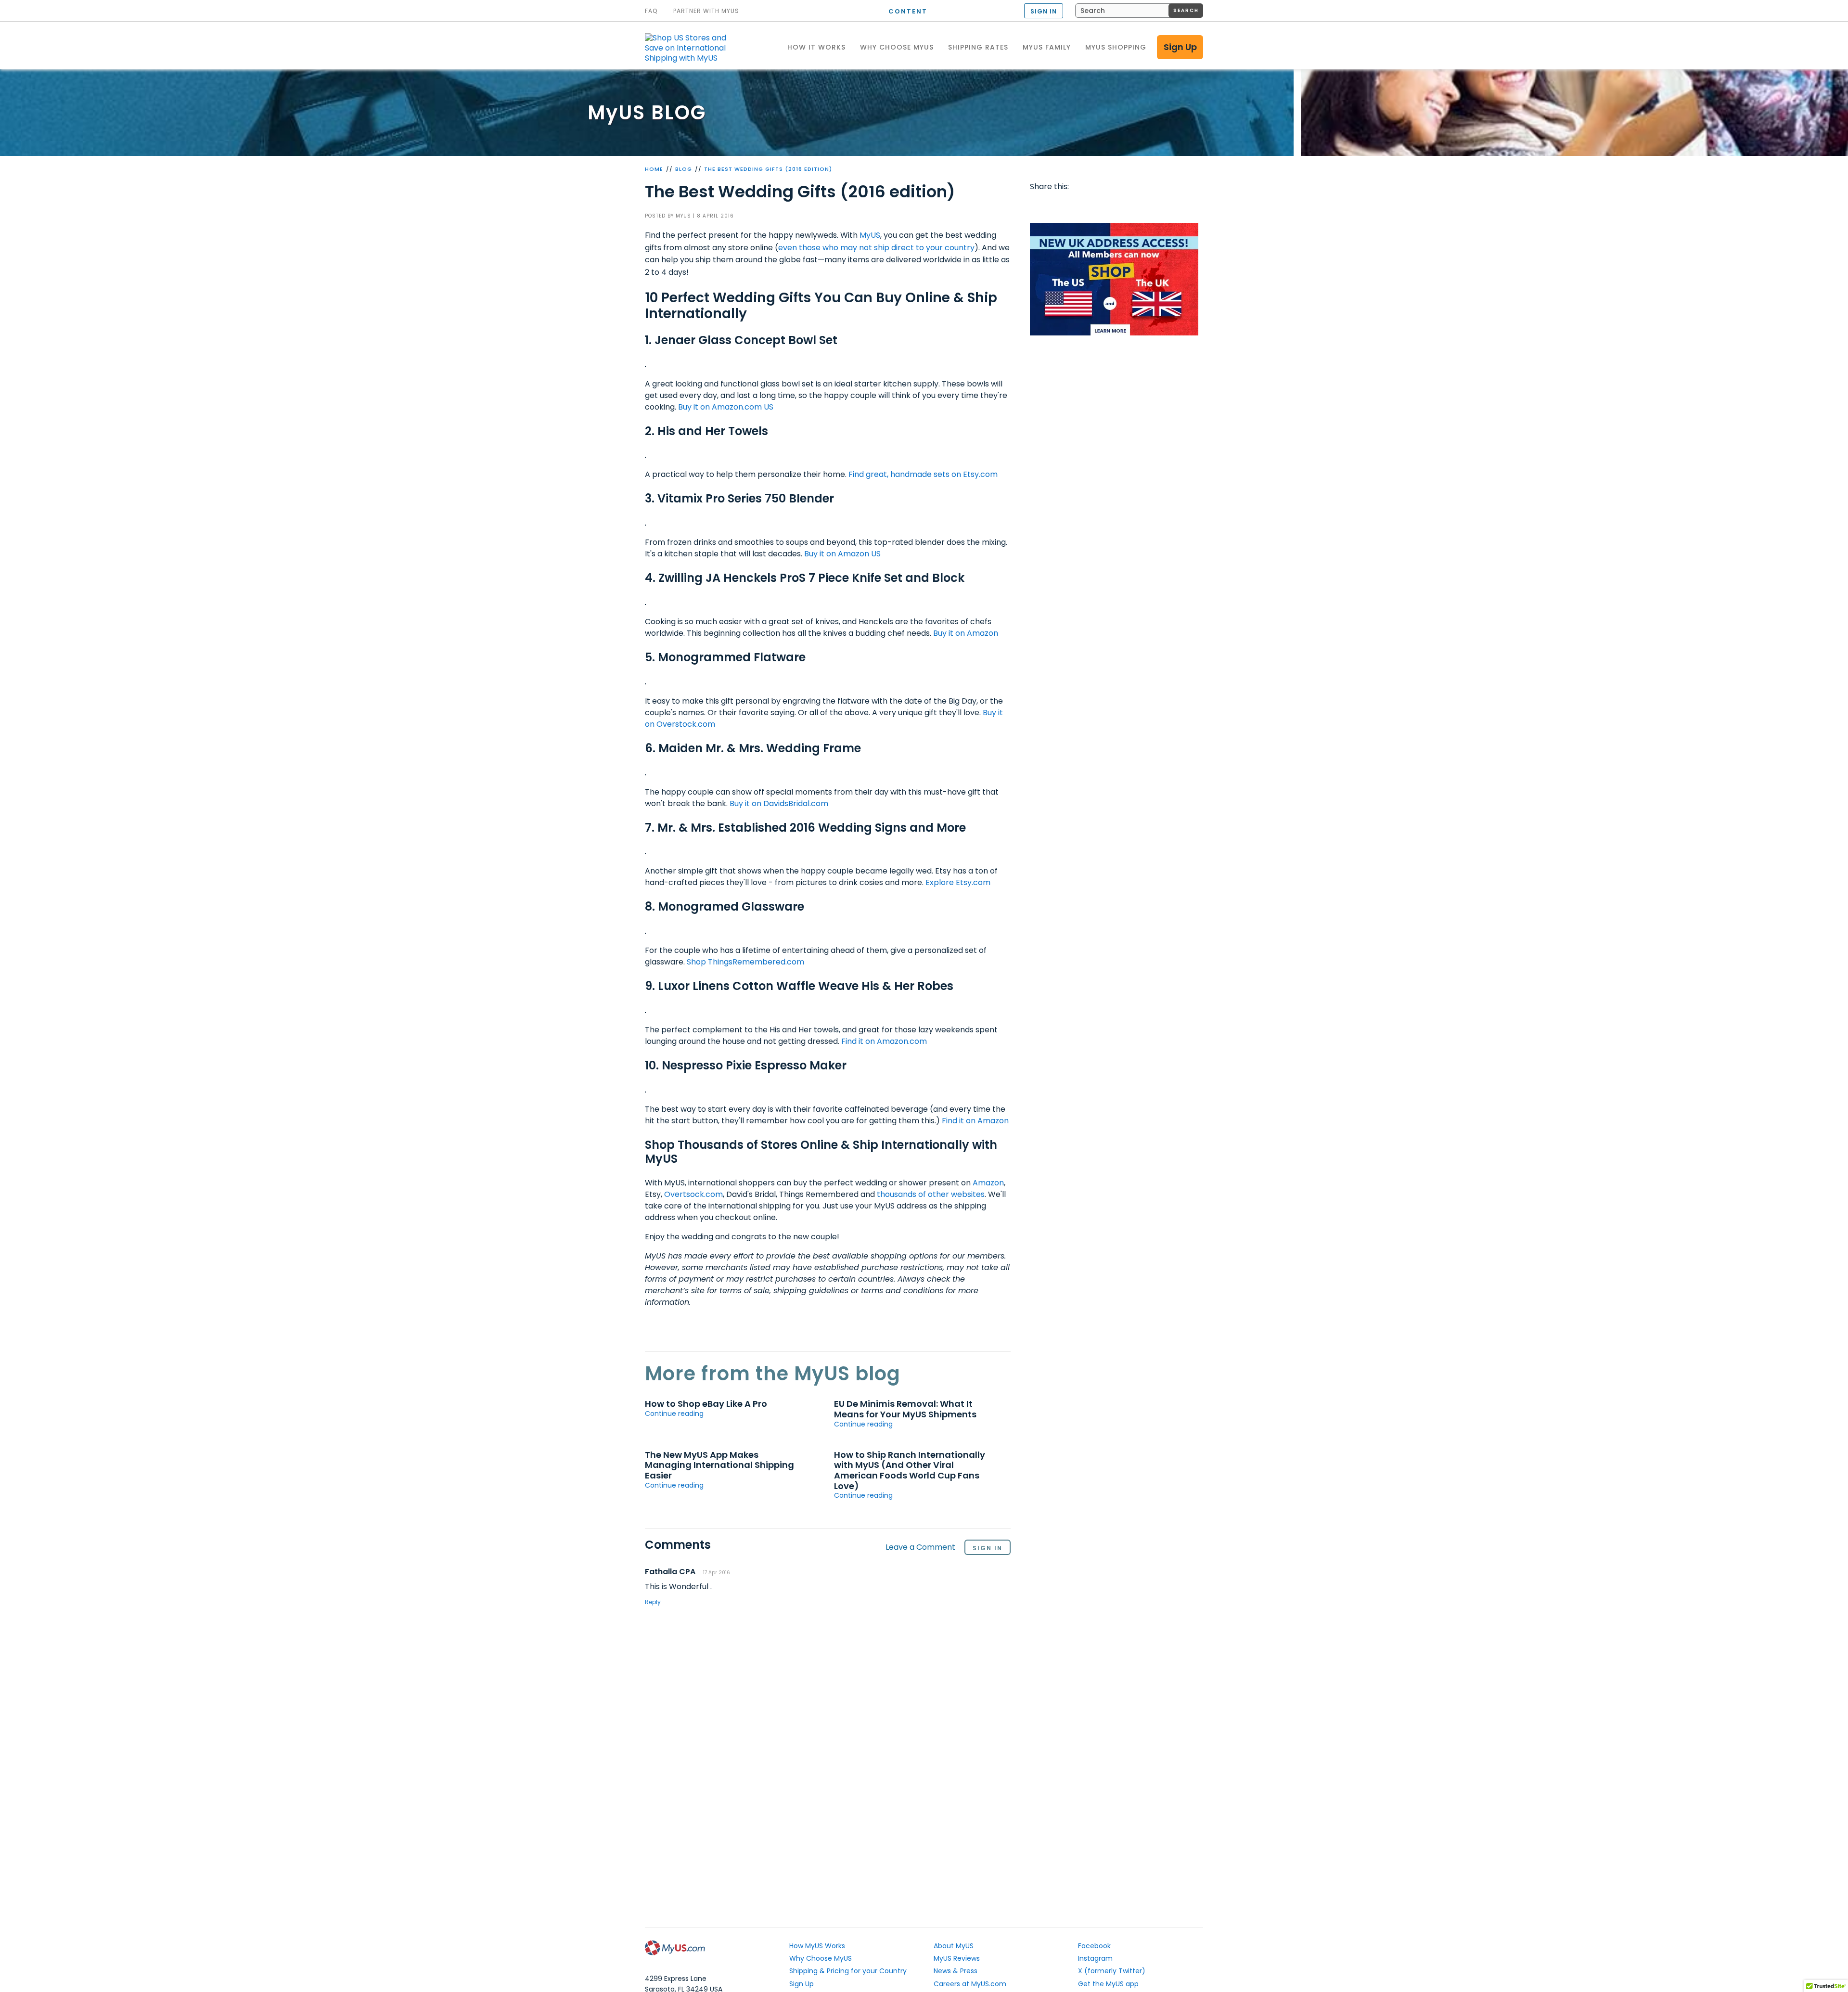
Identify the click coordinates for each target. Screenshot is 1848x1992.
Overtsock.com (693, 1194)
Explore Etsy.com (958, 882)
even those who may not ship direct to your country (876, 248)
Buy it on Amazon (966, 633)
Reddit (1076, 206)
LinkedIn (1150, 206)
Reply (653, 1602)
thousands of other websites (931, 1194)
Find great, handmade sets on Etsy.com (923, 474)
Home (654, 169)
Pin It (1113, 206)
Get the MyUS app (1108, 1984)
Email (1094, 206)
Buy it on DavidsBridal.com (779, 803)
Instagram (1095, 1958)
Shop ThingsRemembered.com (745, 962)
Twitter (1058, 206)
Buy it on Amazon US (842, 554)
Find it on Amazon (975, 1121)
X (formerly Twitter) (1112, 1971)
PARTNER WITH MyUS (706, 11)
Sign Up (1180, 47)
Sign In (988, 1548)
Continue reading (674, 1414)
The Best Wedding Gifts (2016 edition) (768, 169)
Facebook (1039, 206)
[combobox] (1139, 11)
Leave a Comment (920, 1548)
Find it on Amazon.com (884, 1041)
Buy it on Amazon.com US (726, 407)
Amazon (988, 1183)
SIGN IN (1044, 11)
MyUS (870, 235)
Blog (684, 169)
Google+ (1131, 206)
